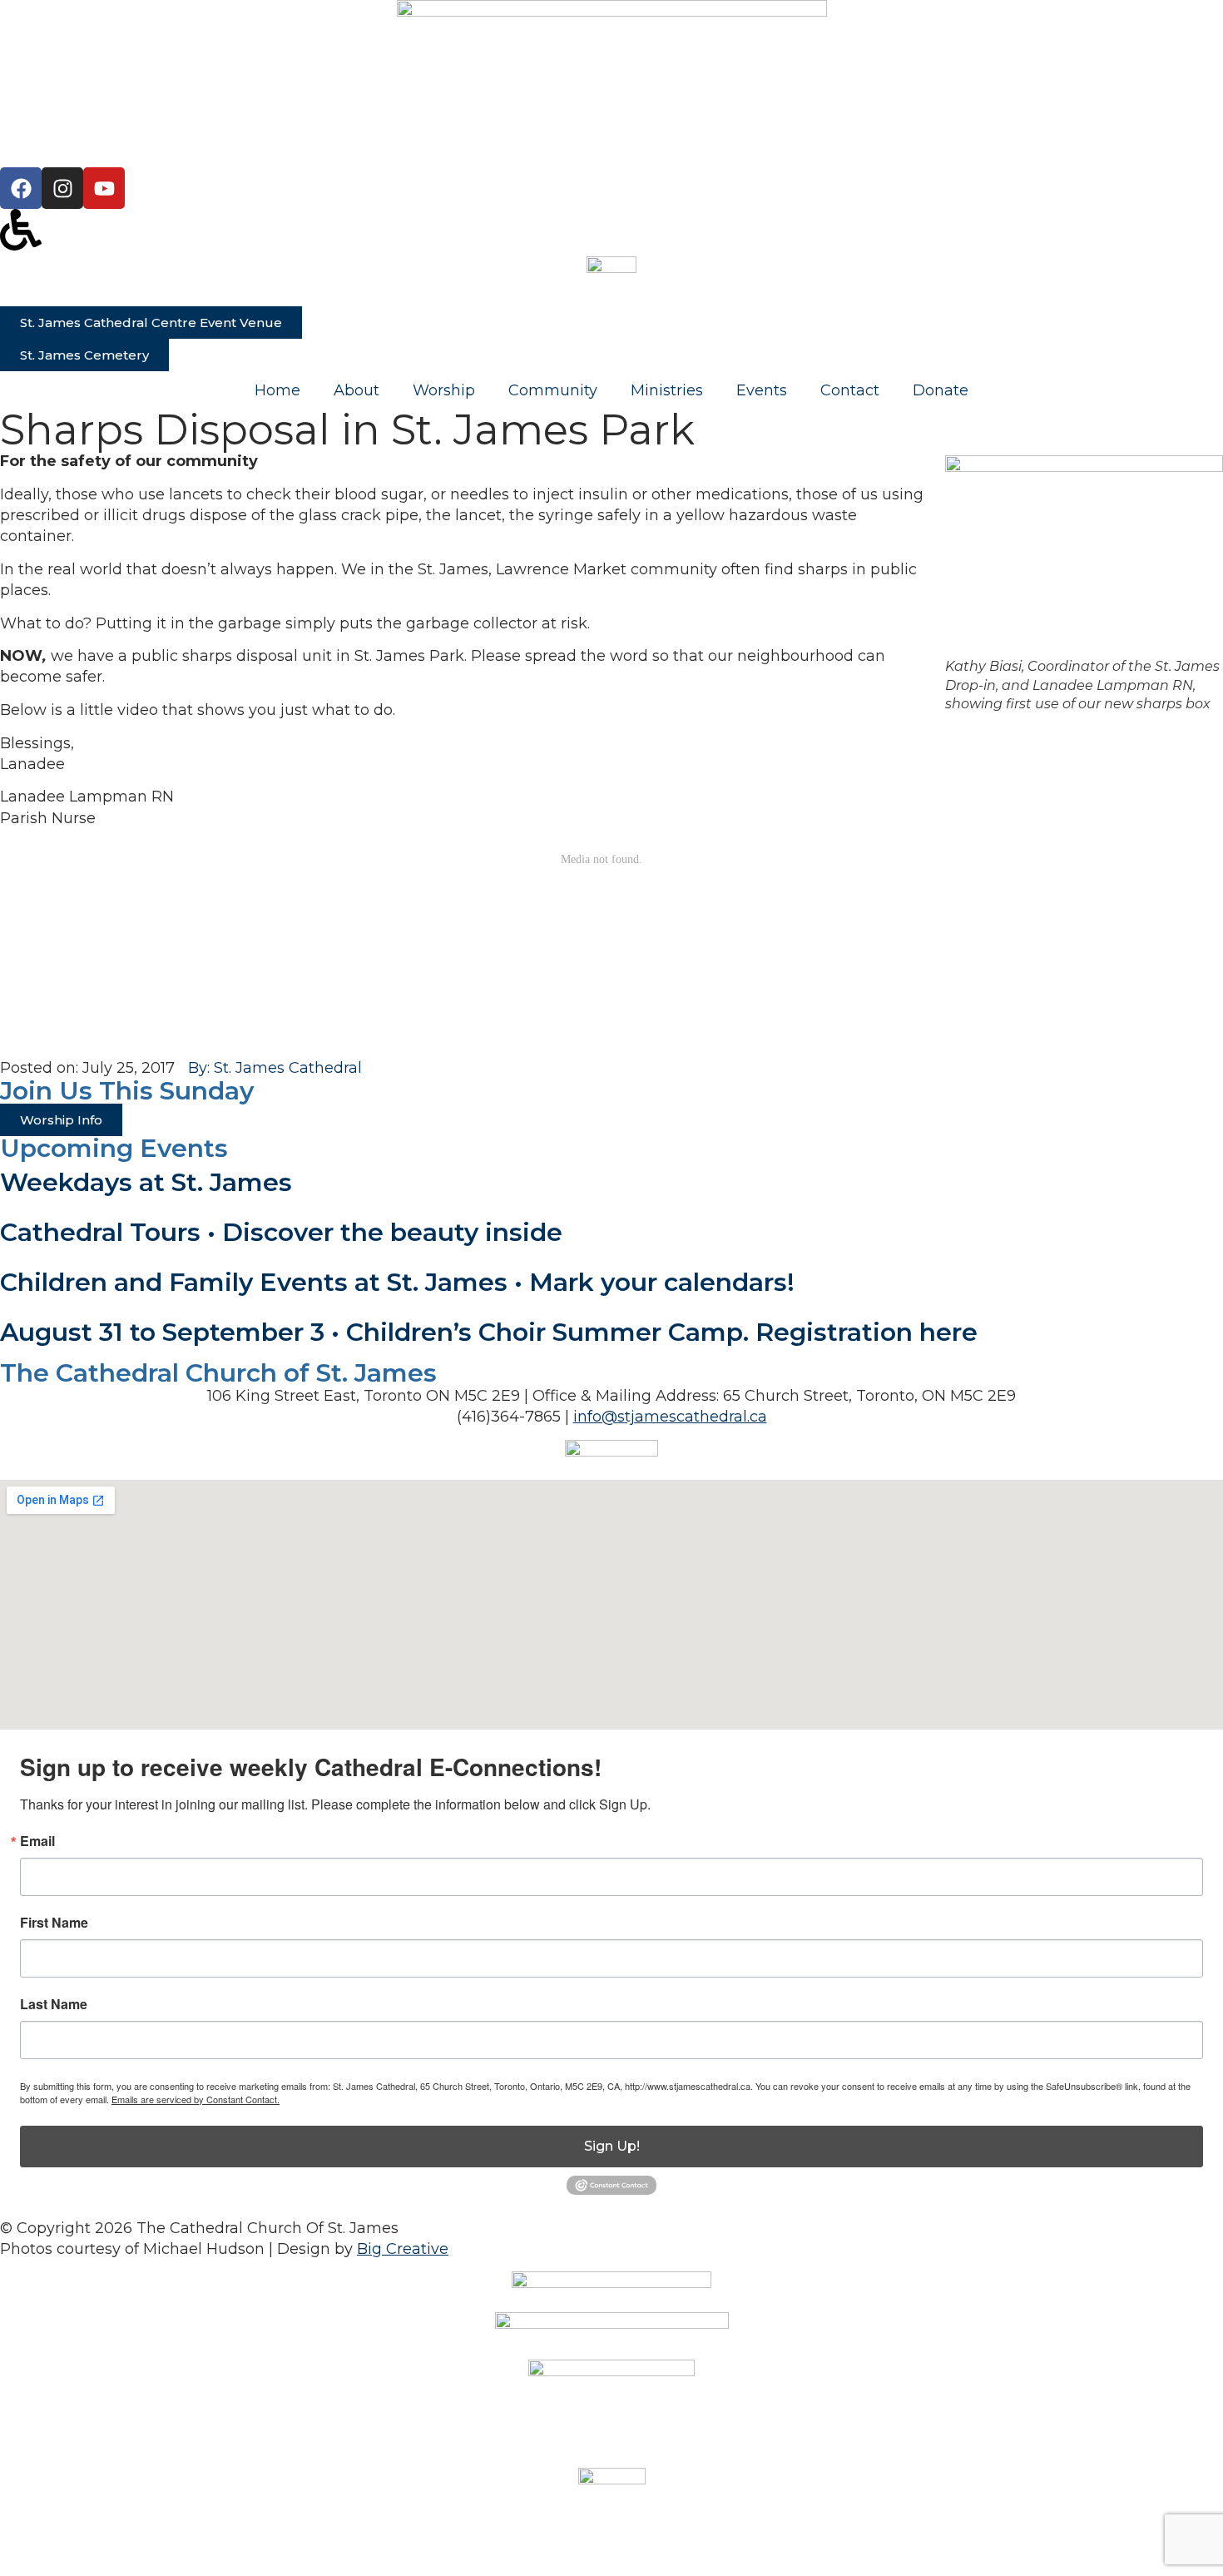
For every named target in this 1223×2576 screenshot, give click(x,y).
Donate (941, 390)
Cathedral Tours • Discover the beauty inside (281, 1232)
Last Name (54, 2004)
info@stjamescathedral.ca (670, 1417)
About (357, 390)
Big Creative (403, 2249)
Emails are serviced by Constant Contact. (196, 2099)
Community (553, 390)
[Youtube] (104, 188)
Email (37, 1841)
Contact (850, 390)
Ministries (667, 390)
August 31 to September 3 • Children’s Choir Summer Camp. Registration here (489, 1332)
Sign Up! (612, 2146)
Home (277, 390)
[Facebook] (21, 188)
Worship (444, 390)
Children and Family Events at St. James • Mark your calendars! (397, 1282)
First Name (54, 1923)
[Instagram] (62, 188)
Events (762, 390)
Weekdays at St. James (146, 1182)
